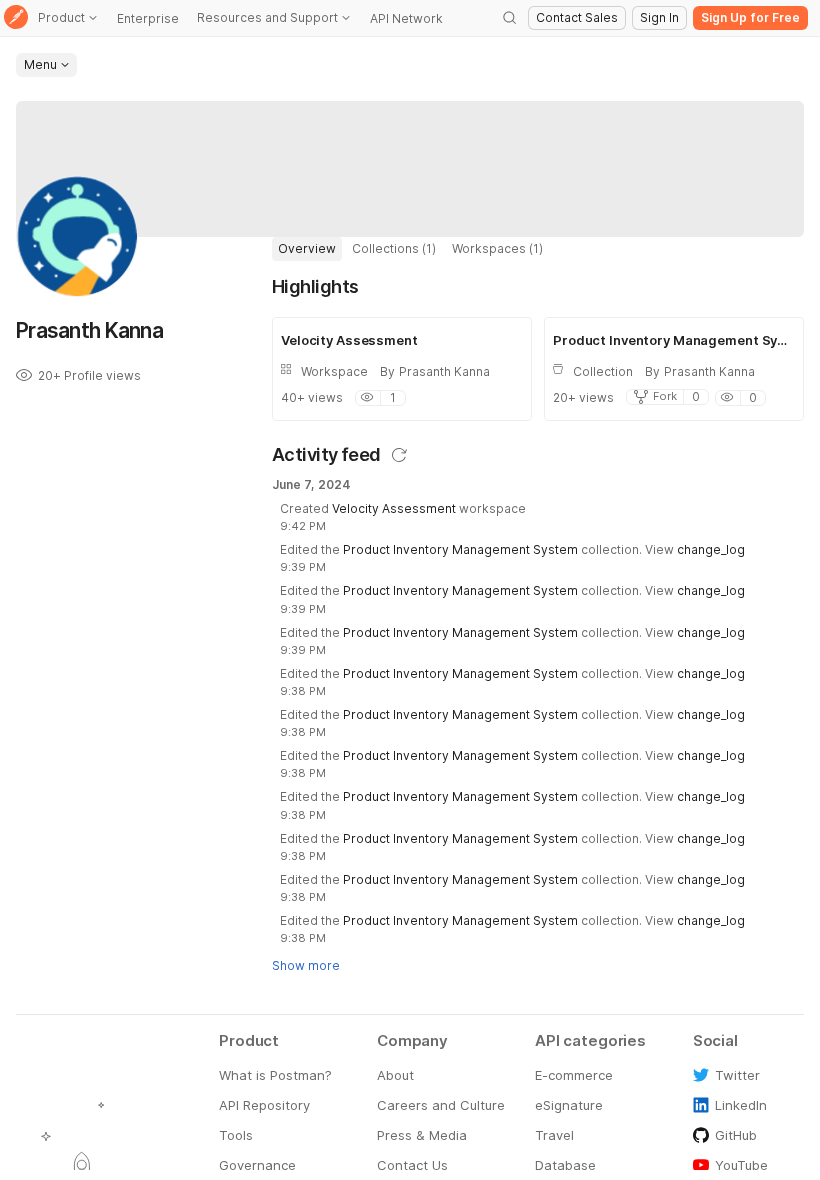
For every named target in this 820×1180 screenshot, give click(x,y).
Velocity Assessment (394, 508)
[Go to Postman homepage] (16, 18)
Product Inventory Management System (460, 549)
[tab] (307, 249)
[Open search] (510, 18)
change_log (711, 549)
